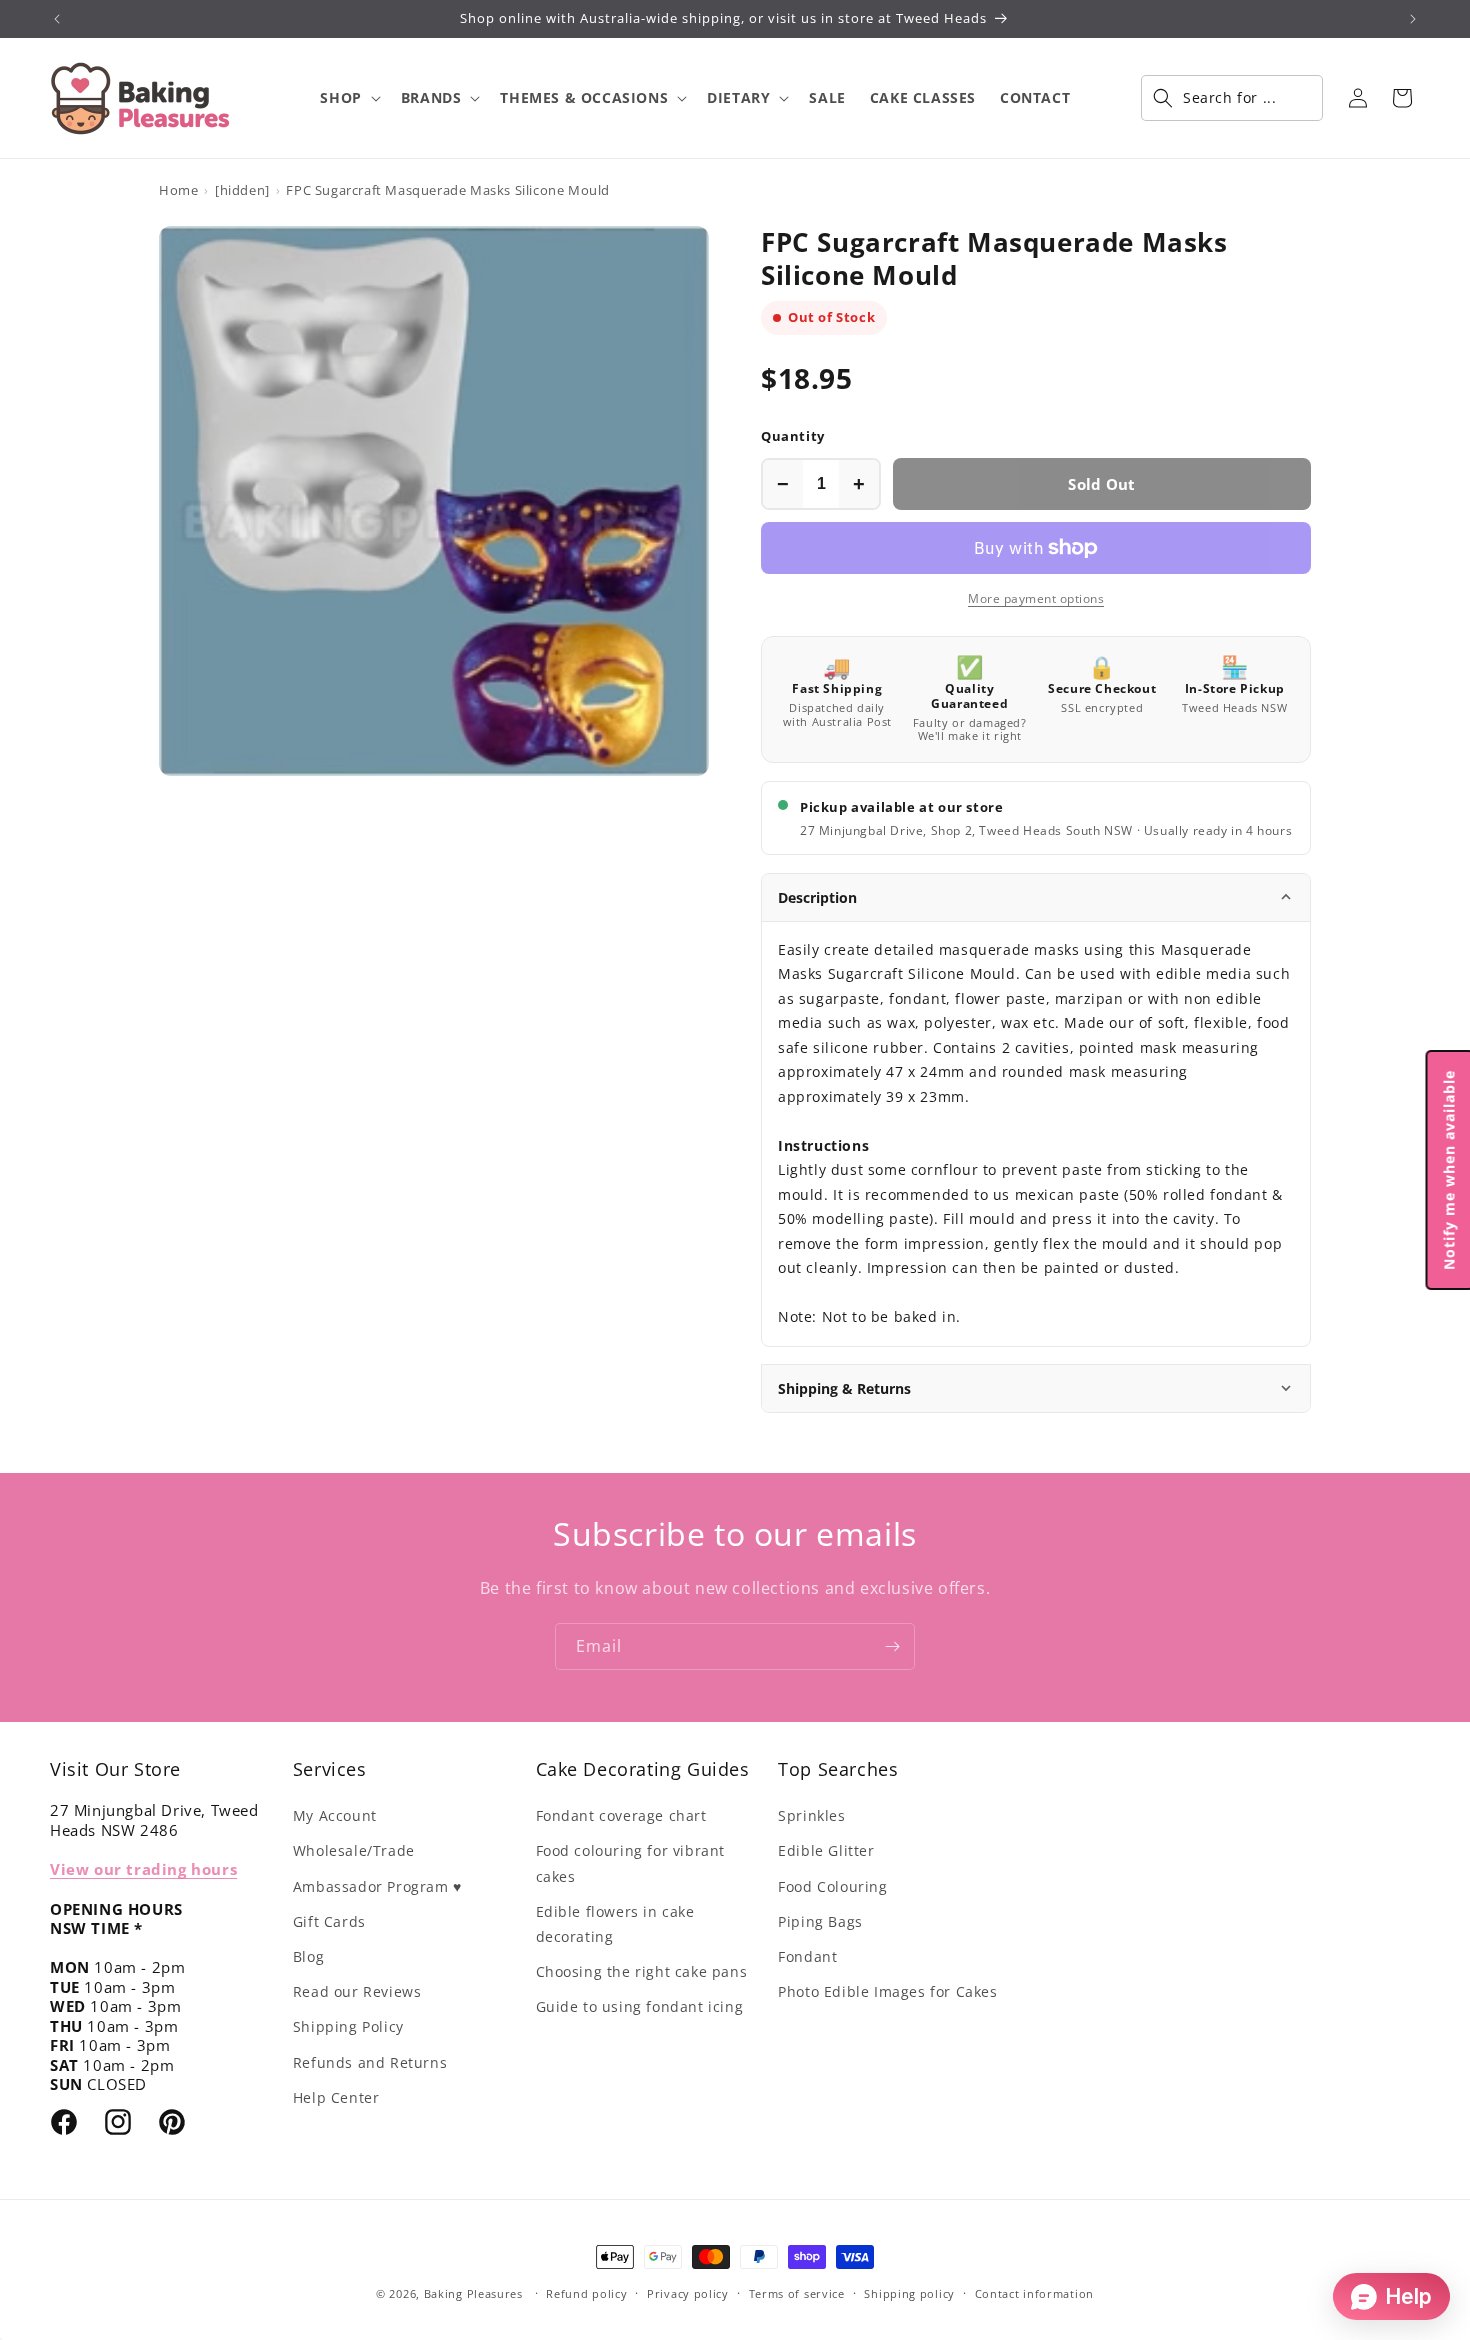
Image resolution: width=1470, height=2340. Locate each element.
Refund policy (586, 2293)
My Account (335, 1815)
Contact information (1034, 2293)
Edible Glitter (826, 1850)
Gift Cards (329, 1921)
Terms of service (797, 2293)
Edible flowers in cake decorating (615, 1924)
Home (178, 190)
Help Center (336, 2097)
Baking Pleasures (473, 2293)
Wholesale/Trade (354, 1850)
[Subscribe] (892, 1646)
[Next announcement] (1413, 19)
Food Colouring (832, 1886)
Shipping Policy (348, 2026)
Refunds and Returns (370, 2062)
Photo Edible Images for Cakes (887, 1991)
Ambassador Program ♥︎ (377, 1886)
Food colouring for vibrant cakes (631, 1863)
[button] (348, 98)
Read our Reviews (357, 1991)
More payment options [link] (1036, 598)
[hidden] (242, 190)
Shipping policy (909, 2293)
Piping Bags (820, 1921)
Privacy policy (688, 2293)
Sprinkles (811, 1815)
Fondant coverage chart (621, 1815)
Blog (308, 1956)
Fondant (807, 1956)
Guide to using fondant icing (640, 2006)
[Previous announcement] (57, 19)
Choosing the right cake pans (642, 1971)
